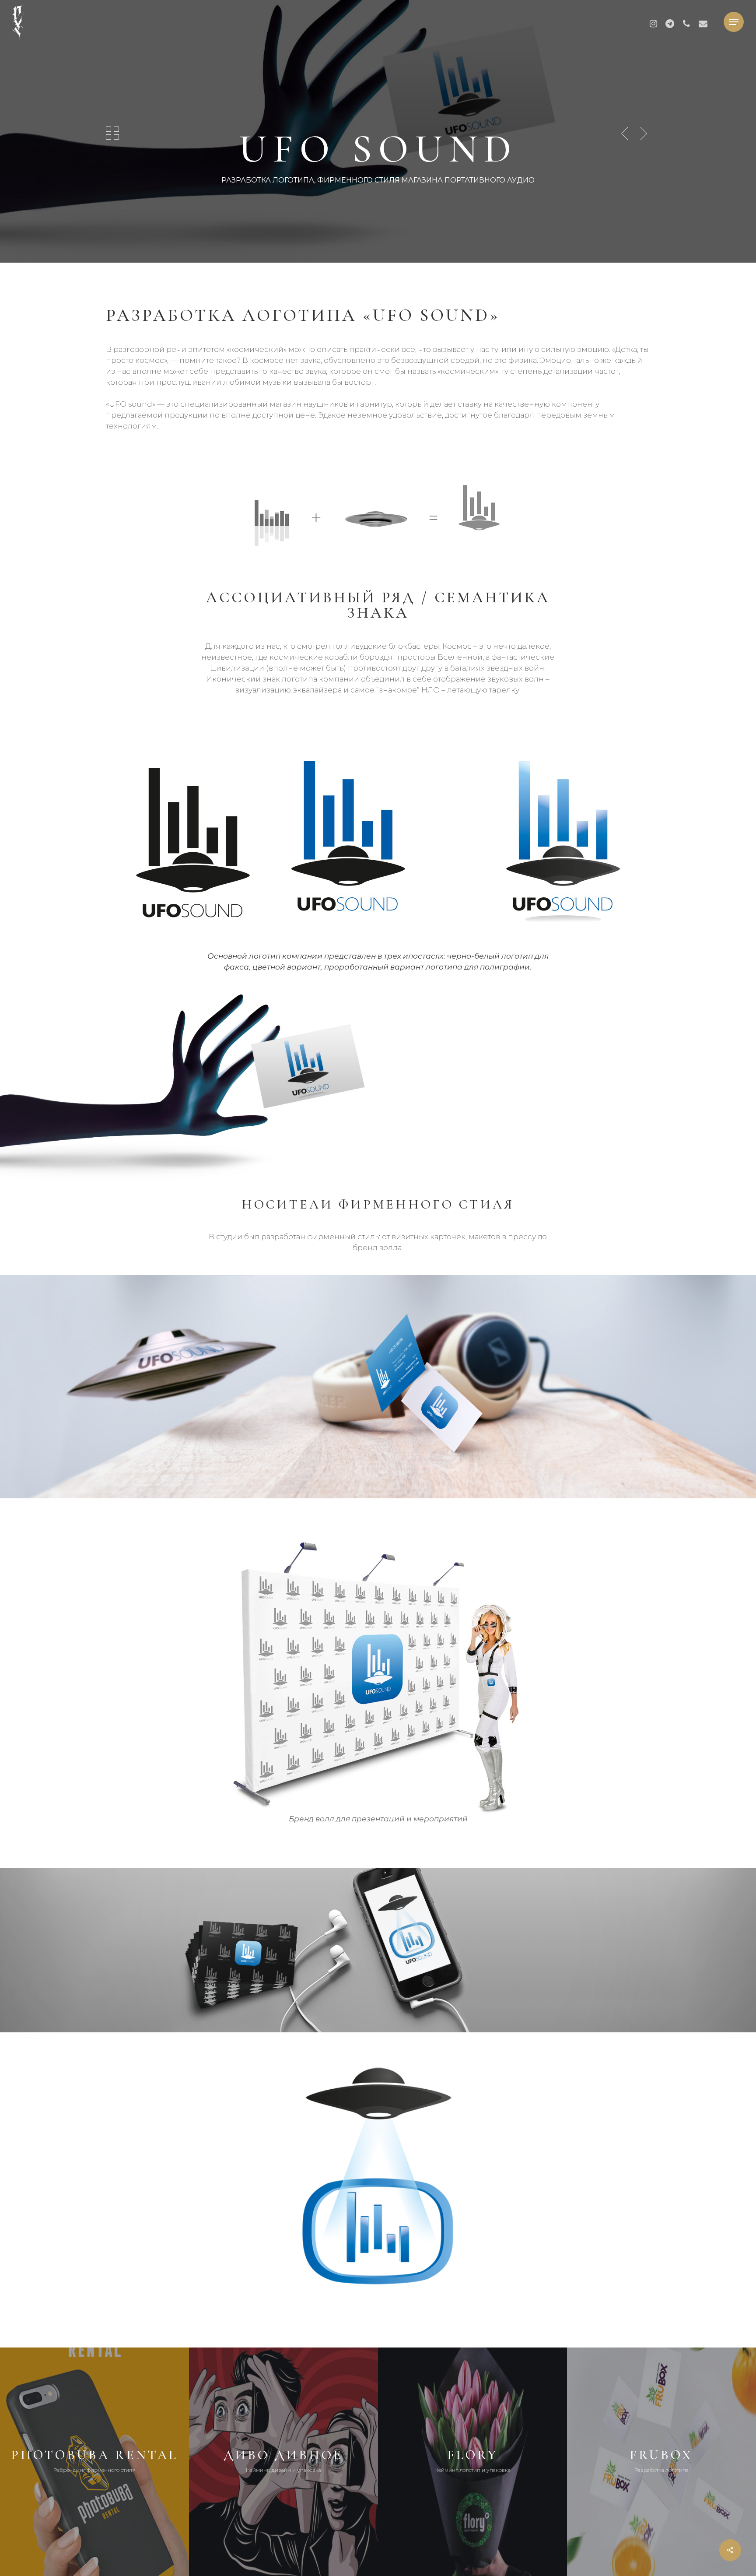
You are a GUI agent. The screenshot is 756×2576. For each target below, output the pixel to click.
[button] (734, 22)
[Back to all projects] (112, 133)
